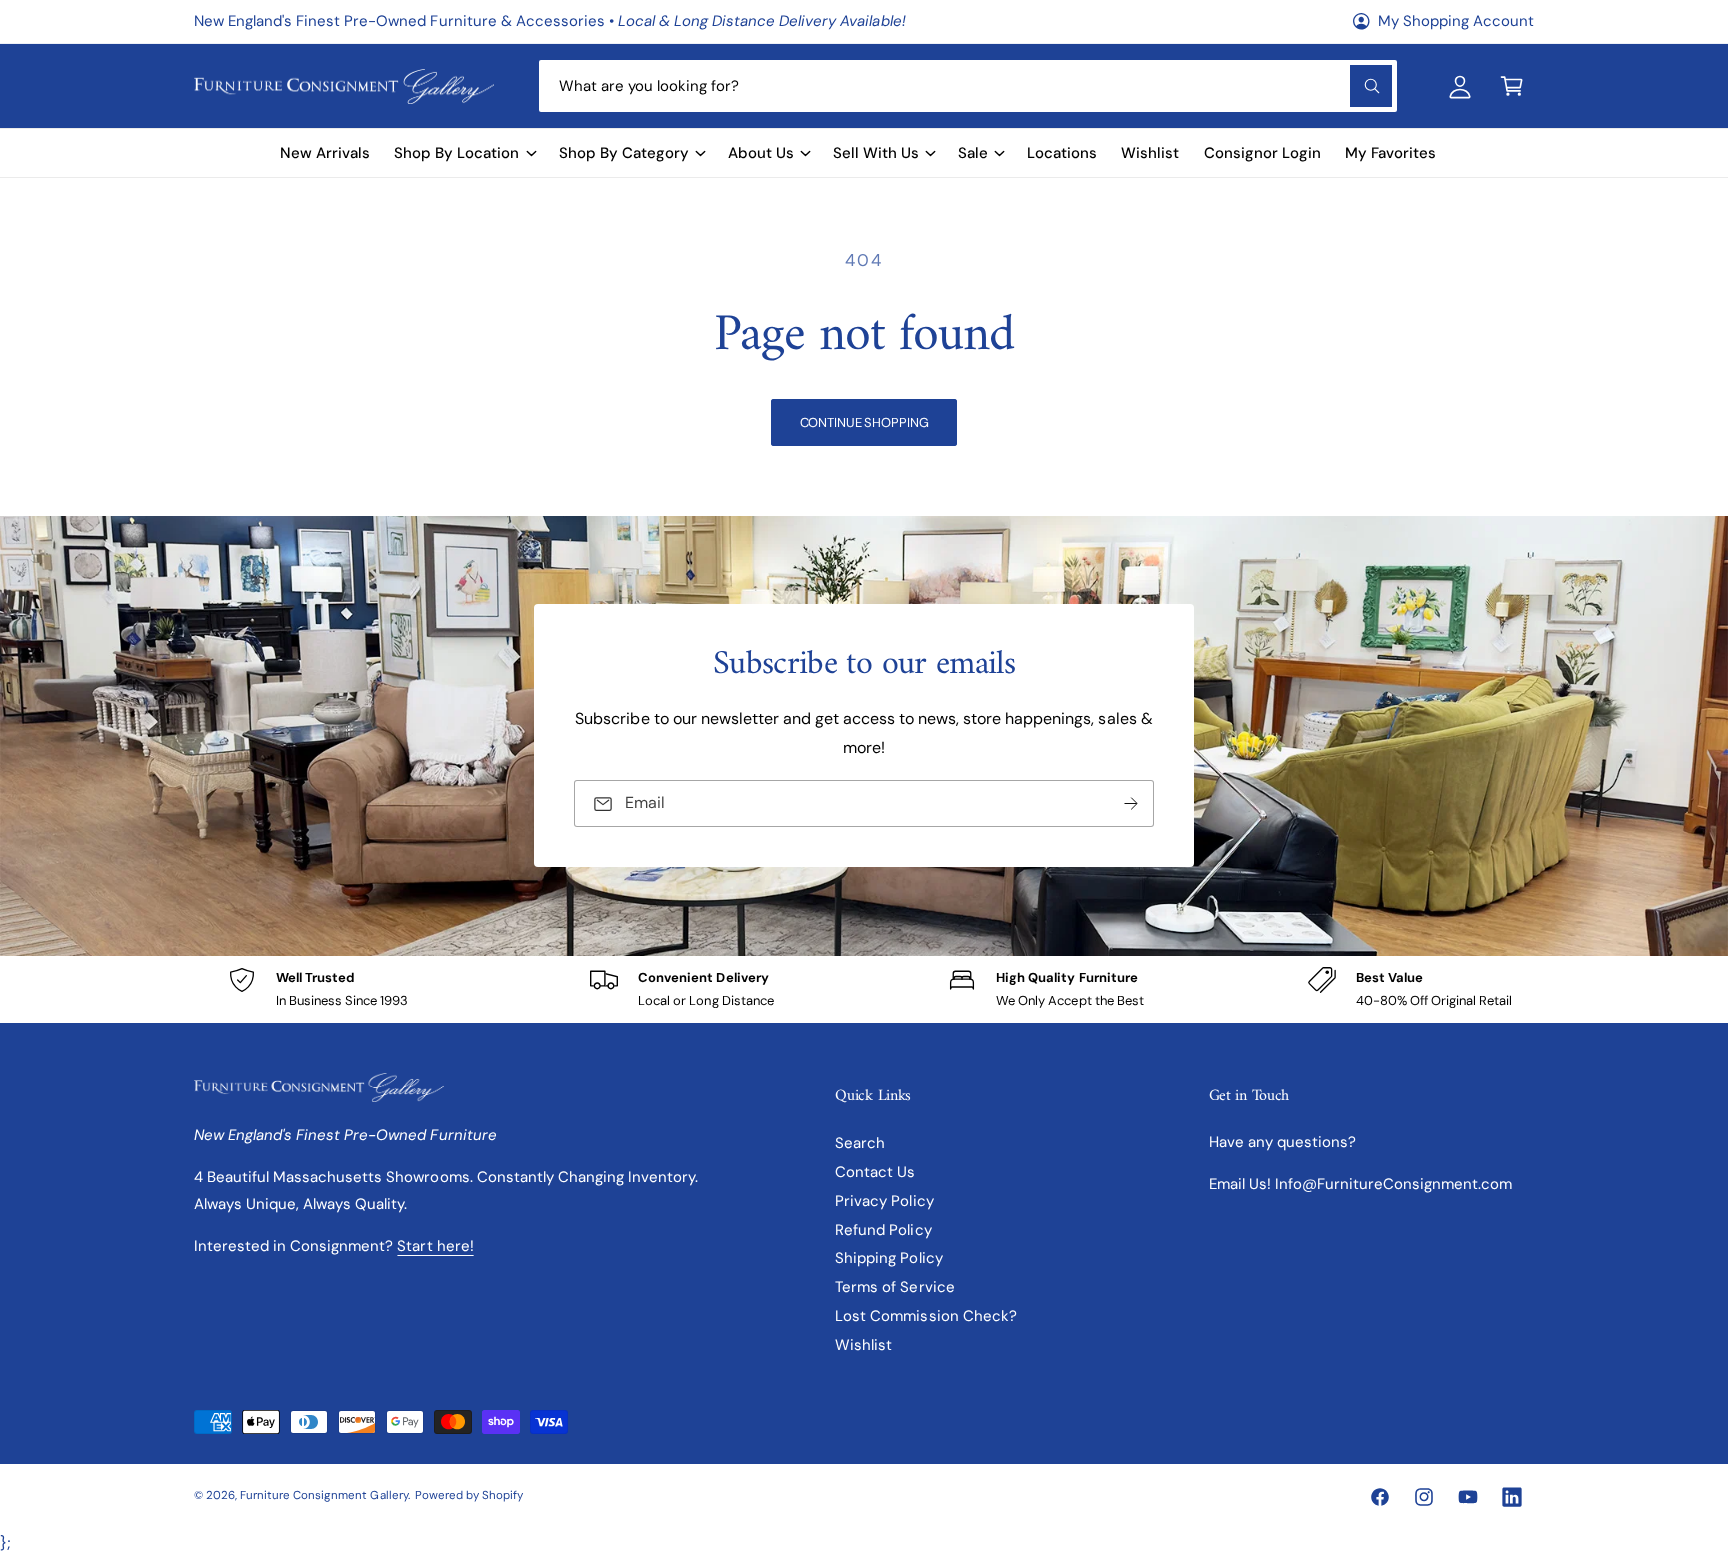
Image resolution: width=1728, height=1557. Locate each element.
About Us (761, 153)
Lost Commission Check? (925, 1316)
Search (860, 1143)
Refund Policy (883, 1230)
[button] (1512, 86)
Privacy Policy (884, 1201)
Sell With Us (876, 153)
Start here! (435, 1246)
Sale (973, 153)
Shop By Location (456, 153)
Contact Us (875, 1172)
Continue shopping (864, 422)
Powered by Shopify (469, 1495)
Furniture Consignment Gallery (323, 1495)
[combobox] (967, 86)
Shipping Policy (888, 1258)
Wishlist (863, 1345)
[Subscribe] (1131, 804)
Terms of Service (894, 1287)
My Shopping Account (1456, 21)
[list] (864, 989)
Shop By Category (624, 153)
